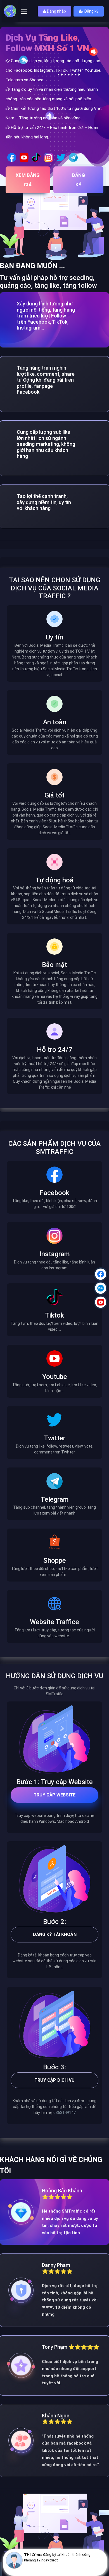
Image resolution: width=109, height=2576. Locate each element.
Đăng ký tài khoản (55, 1934)
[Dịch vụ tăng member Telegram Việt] (73, 157)
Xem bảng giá (28, 180)
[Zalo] (101, 1288)
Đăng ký (91, 11)
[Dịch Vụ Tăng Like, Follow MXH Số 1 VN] (10, 11)
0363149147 (65, 2113)
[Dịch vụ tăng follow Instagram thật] (49, 157)
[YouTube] (101, 1302)
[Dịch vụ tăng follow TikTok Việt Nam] (36, 157)
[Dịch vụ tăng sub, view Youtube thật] (24, 157)
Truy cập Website (54, 1795)
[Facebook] (101, 1274)
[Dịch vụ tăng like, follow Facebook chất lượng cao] (12, 157)
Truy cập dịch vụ (54, 2080)
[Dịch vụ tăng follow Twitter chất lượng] (61, 157)
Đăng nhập (56, 11)
